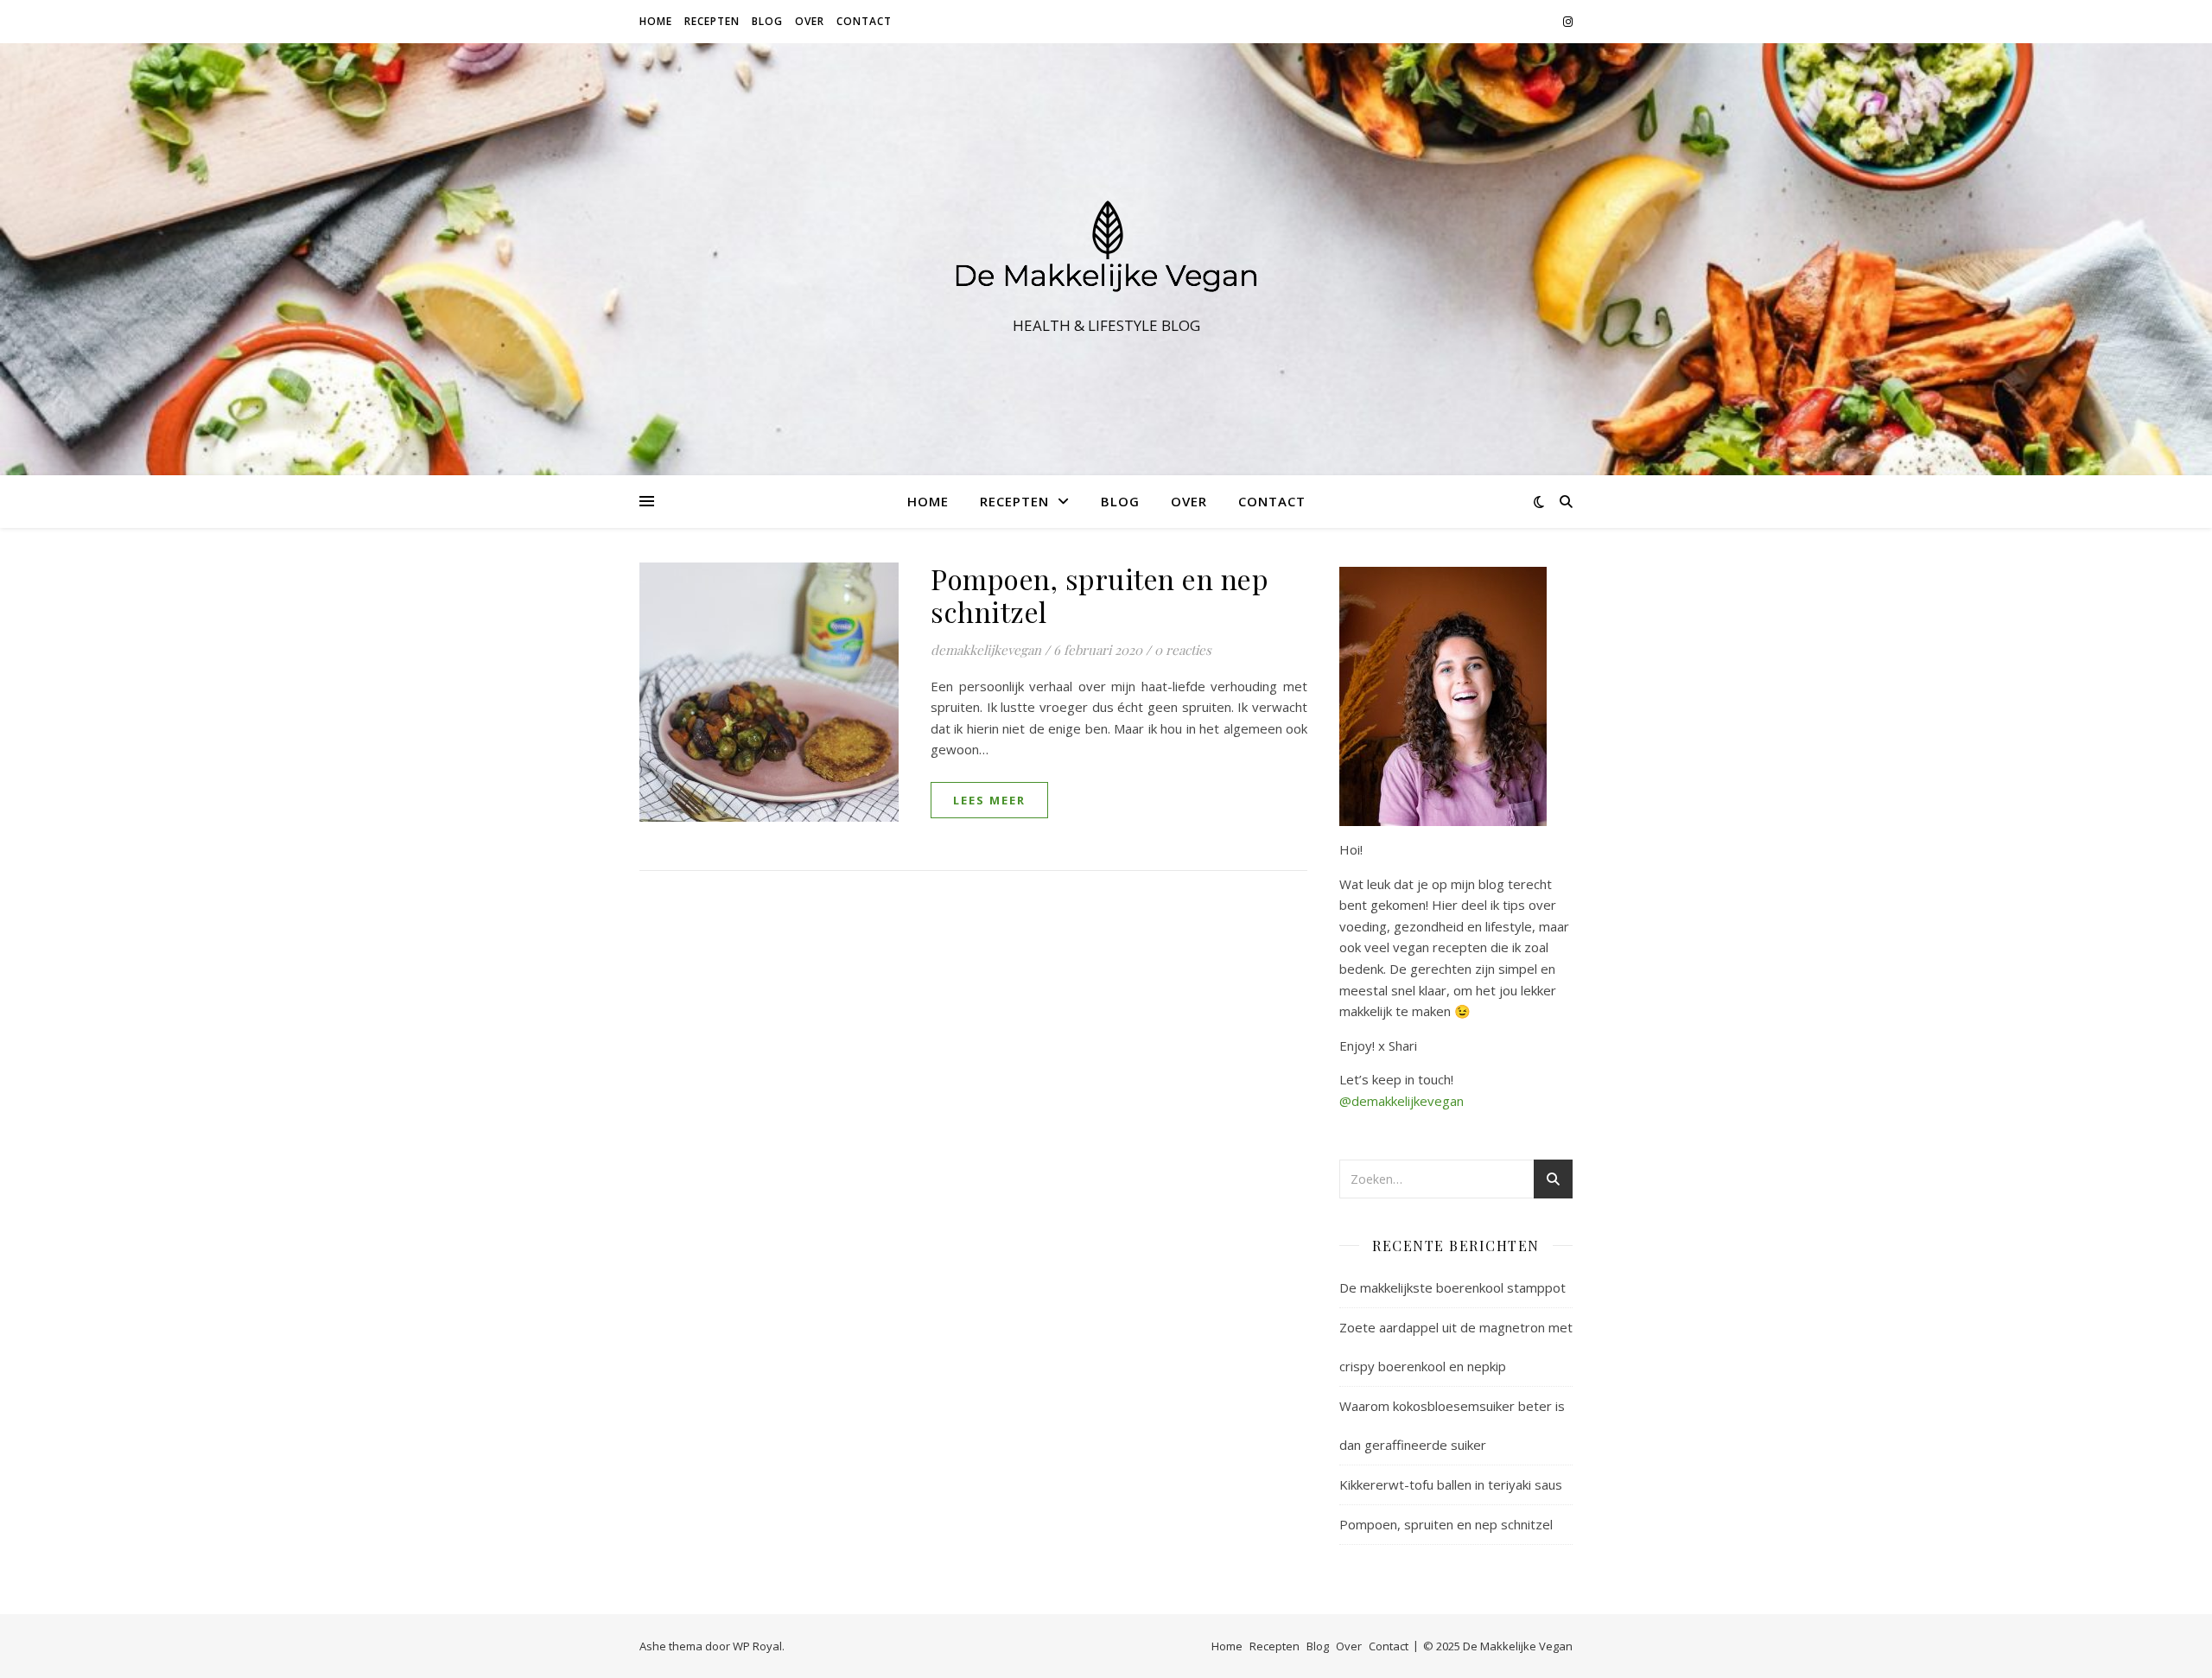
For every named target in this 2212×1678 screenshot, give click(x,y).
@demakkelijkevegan (1402, 1101)
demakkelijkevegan (986, 650)
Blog (767, 21)
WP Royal (757, 1646)
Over (810, 21)
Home (656, 21)
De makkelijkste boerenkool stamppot (1452, 1287)
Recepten (712, 21)
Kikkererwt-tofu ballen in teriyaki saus (1451, 1484)
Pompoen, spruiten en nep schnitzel (1100, 595)
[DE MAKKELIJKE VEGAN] (1106, 244)
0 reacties (1183, 650)
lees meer (989, 800)
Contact (864, 21)
